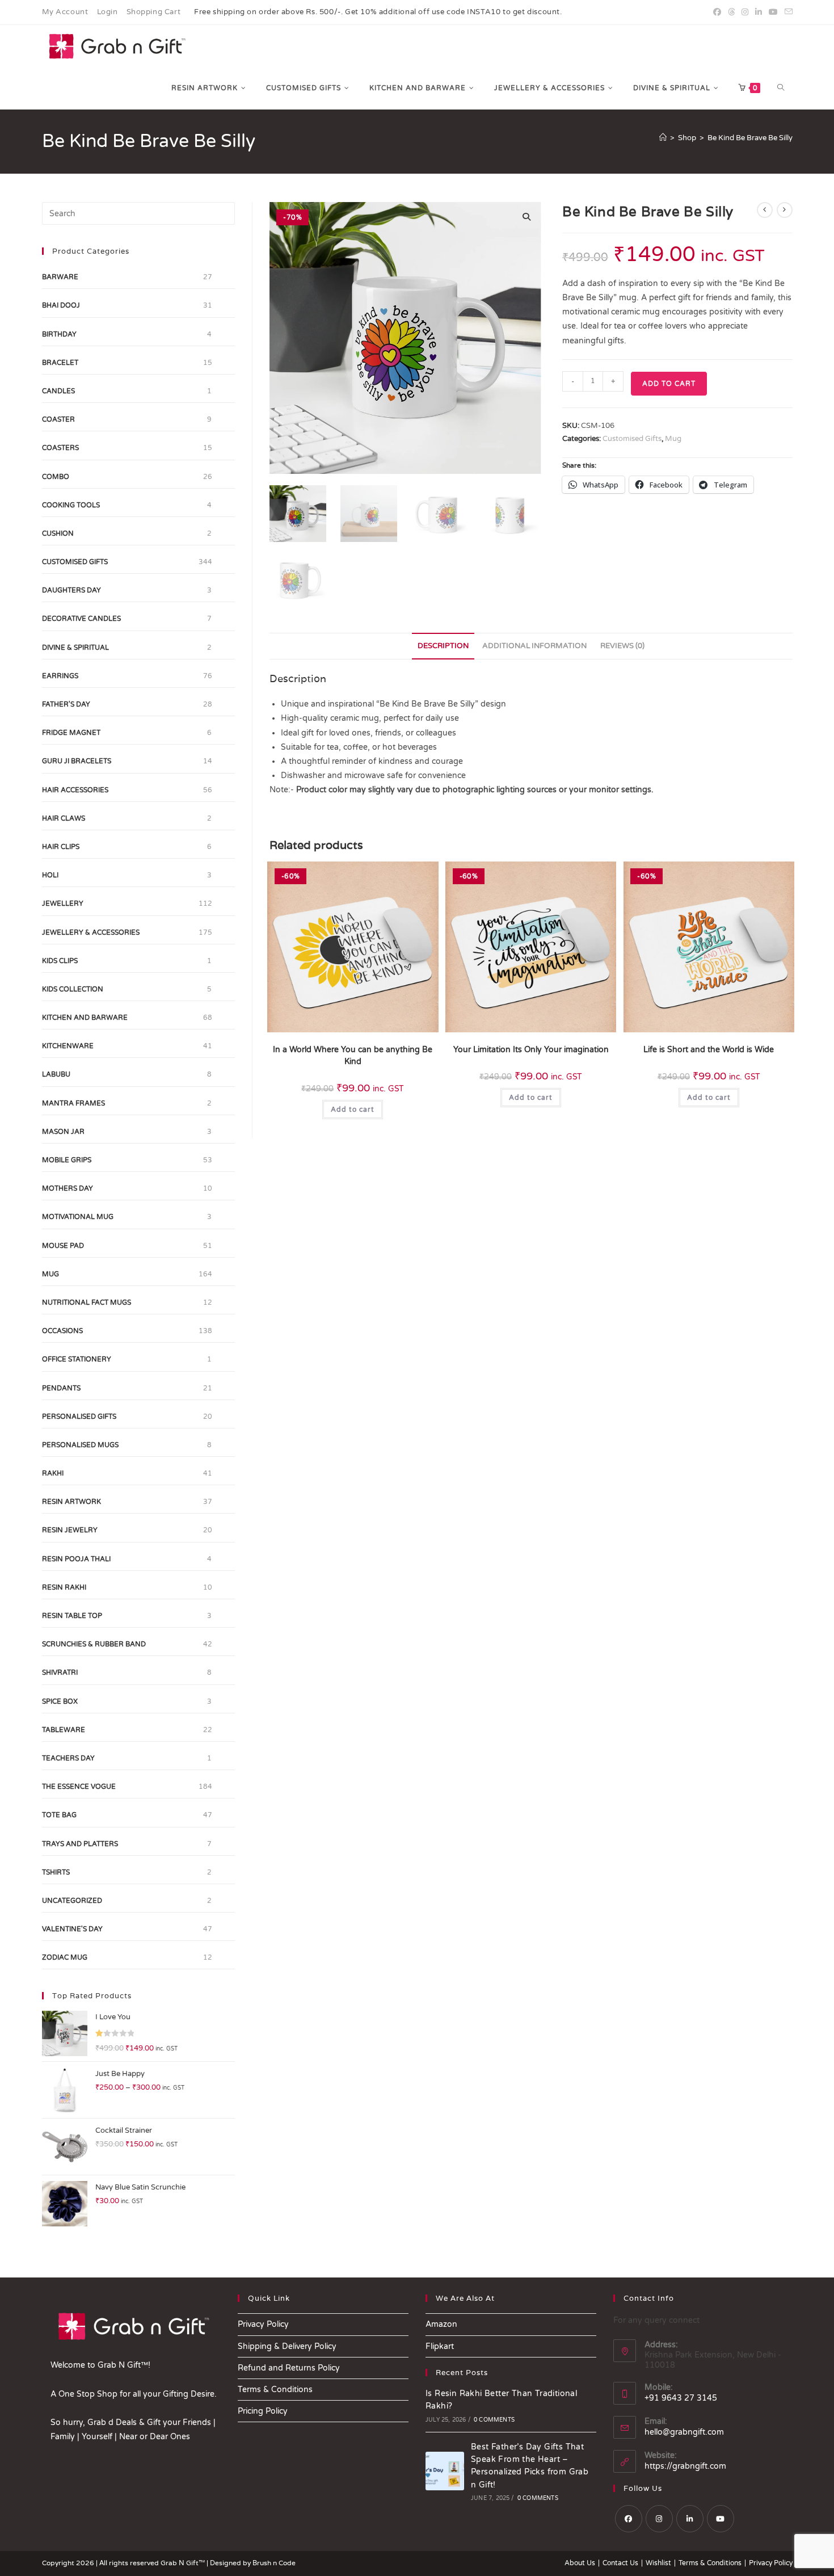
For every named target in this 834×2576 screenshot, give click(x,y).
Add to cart (669, 384)
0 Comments (494, 2420)
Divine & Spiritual (75, 648)
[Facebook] (629, 2519)
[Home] (663, 138)
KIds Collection (73, 989)
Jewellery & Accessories (91, 932)
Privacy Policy (263, 2324)
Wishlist (658, 2563)
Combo (56, 477)
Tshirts (56, 1872)
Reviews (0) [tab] (622, 646)
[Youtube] (721, 2519)
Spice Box (60, 1701)
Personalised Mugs (80, 1445)
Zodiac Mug (65, 1957)
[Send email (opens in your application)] (787, 12)
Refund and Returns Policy (289, 2368)
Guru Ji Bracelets (77, 761)
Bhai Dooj (61, 305)
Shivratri (60, 1672)
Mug (673, 439)
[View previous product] (765, 210)
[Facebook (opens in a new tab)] (717, 12)
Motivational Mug (78, 1217)
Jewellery (63, 904)
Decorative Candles (81, 619)
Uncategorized (72, 1901)
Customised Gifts (632, 439)
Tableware (64, 1730)
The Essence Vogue (79, 1787)
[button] (526, 217)
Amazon (441, 2324)
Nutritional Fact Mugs (87, 1302)
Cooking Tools (71, 505)
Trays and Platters (80, 1844)
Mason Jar (63, 1132)
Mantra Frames (73, 1103)
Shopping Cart (154, 12)
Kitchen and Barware (85, 1018)
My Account (65, 12)
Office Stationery (77, 1359)
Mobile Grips (67, 1160)
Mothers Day (68, 1188)
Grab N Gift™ (184, 2563)
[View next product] (785, 210)
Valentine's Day (72, 1929)
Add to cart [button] (353, 1110)
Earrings (60, 676)
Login (108, 12)
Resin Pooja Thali (76, 1559)
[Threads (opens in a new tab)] (731, 12)
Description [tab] (443, 646)
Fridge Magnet (71, 733)
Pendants (61, 1388)
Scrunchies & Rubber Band (94, 1644)
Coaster (58, 419)
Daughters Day (71, 590)
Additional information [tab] (534, 646)
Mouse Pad (63, 1246)
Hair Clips (61, 847)
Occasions (62, 1331)
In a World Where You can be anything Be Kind (353, 1056)
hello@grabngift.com (684, 2432)
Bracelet (60, 363)
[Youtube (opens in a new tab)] (773, 12)
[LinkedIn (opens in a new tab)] (759, 12)
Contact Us (620, 2563)
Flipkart (440, 2346)
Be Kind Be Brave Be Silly (750, 138)
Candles (58, 391)
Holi (50, 875)
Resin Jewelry (70, 1530)
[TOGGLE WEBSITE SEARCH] (781, 88)
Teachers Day (68, 1758)
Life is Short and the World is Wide (709, 1050)
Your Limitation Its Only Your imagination (531, 1050)
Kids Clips (60, 961)
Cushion (58, 533)
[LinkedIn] (690, 2519)
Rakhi (53, 1473)
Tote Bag (59, 1815)
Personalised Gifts (79, 1417)
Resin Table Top (72, 1616)
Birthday (59, 334)
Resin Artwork (71, 1502)
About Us (580, 2563)
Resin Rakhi (64, 1587)
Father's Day (66, 704)
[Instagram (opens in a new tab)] (745, 12)
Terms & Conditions (275, 2390)
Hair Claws (64, 818)
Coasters (60, 448)
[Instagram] (659, 2519)
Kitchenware (68, 1046)
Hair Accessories (75, 790)
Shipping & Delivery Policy (287, 2346)
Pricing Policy (263, 2411)
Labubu (56, 1074)
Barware (60, 277)
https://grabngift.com (685, 2466)
